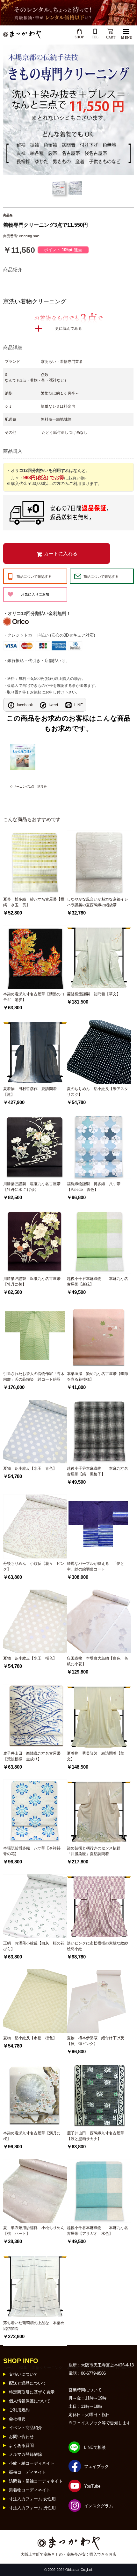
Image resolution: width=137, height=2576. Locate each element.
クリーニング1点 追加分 (28, 787)
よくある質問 (21, 2445)
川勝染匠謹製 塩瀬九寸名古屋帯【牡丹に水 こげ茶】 (32, 1187)
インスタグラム (99, 2506)
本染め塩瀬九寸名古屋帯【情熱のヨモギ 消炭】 (34, 997)
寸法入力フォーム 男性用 (32, 2508)
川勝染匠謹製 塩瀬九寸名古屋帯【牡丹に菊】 (32, 1281)
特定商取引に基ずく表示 (32, 2392)
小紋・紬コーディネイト (32, 2463)
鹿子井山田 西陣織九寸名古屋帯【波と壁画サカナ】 (96, 2136)
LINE (79, 705)
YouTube (92, 2486)
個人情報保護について (30, 2401)
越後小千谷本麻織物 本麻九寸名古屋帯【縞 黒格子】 (97, 1471)
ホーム (9, 2368)
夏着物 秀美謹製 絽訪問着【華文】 (96, 1756)
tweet (53, 705)
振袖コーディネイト (28, 2472)
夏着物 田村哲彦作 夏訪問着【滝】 (30, 1092)
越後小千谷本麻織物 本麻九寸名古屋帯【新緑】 (97, 1281)
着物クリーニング (47, 2368)
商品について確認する (34, 577)
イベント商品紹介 (25, 2428)
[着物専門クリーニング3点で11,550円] (68, 110)
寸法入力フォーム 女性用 (32, 2499)
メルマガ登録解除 (25, 2454)
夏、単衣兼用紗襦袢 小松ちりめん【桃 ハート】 (34, 2231)
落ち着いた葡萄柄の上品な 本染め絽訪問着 (34, 2326)
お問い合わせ (21, 2437)
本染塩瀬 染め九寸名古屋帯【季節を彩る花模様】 (97, 1377)
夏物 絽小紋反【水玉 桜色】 (30, 1658)
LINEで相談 (95, 2447)
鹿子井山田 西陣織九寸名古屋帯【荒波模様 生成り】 (32, 1756)
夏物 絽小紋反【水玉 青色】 (30, 1468)
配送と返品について (28, 2383)
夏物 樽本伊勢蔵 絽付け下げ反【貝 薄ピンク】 (96, 2041)
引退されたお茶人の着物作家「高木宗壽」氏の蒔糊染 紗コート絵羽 (34, 1377)
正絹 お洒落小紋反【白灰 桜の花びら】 (34, 1946)
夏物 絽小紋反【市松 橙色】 (30, 2038)
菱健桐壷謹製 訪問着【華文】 (94, 994)
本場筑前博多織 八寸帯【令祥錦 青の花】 (34, 1851)
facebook (25, 705)
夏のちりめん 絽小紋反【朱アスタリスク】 (97, 1092)
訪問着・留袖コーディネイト (36, 2481)
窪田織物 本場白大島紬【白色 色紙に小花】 (97, 1661)
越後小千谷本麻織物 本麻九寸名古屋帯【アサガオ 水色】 (97, 2231)
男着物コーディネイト (30, 2490)
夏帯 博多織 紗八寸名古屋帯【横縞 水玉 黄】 (34, 902)
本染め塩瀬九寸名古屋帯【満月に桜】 (32, 2136)
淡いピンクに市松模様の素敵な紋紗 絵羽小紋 (99, 1946)
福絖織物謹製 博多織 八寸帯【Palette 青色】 (94, 1187)
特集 (23, 2368)
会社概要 (17, 2419)
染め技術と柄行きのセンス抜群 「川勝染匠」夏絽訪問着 (96, 1851)
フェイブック (97, 2466)
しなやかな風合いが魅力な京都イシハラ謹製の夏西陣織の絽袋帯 (97, 902)
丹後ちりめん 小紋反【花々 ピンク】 (34, 1566)
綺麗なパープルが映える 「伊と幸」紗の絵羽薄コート (96, 1566)
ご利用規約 (19, 2410)
